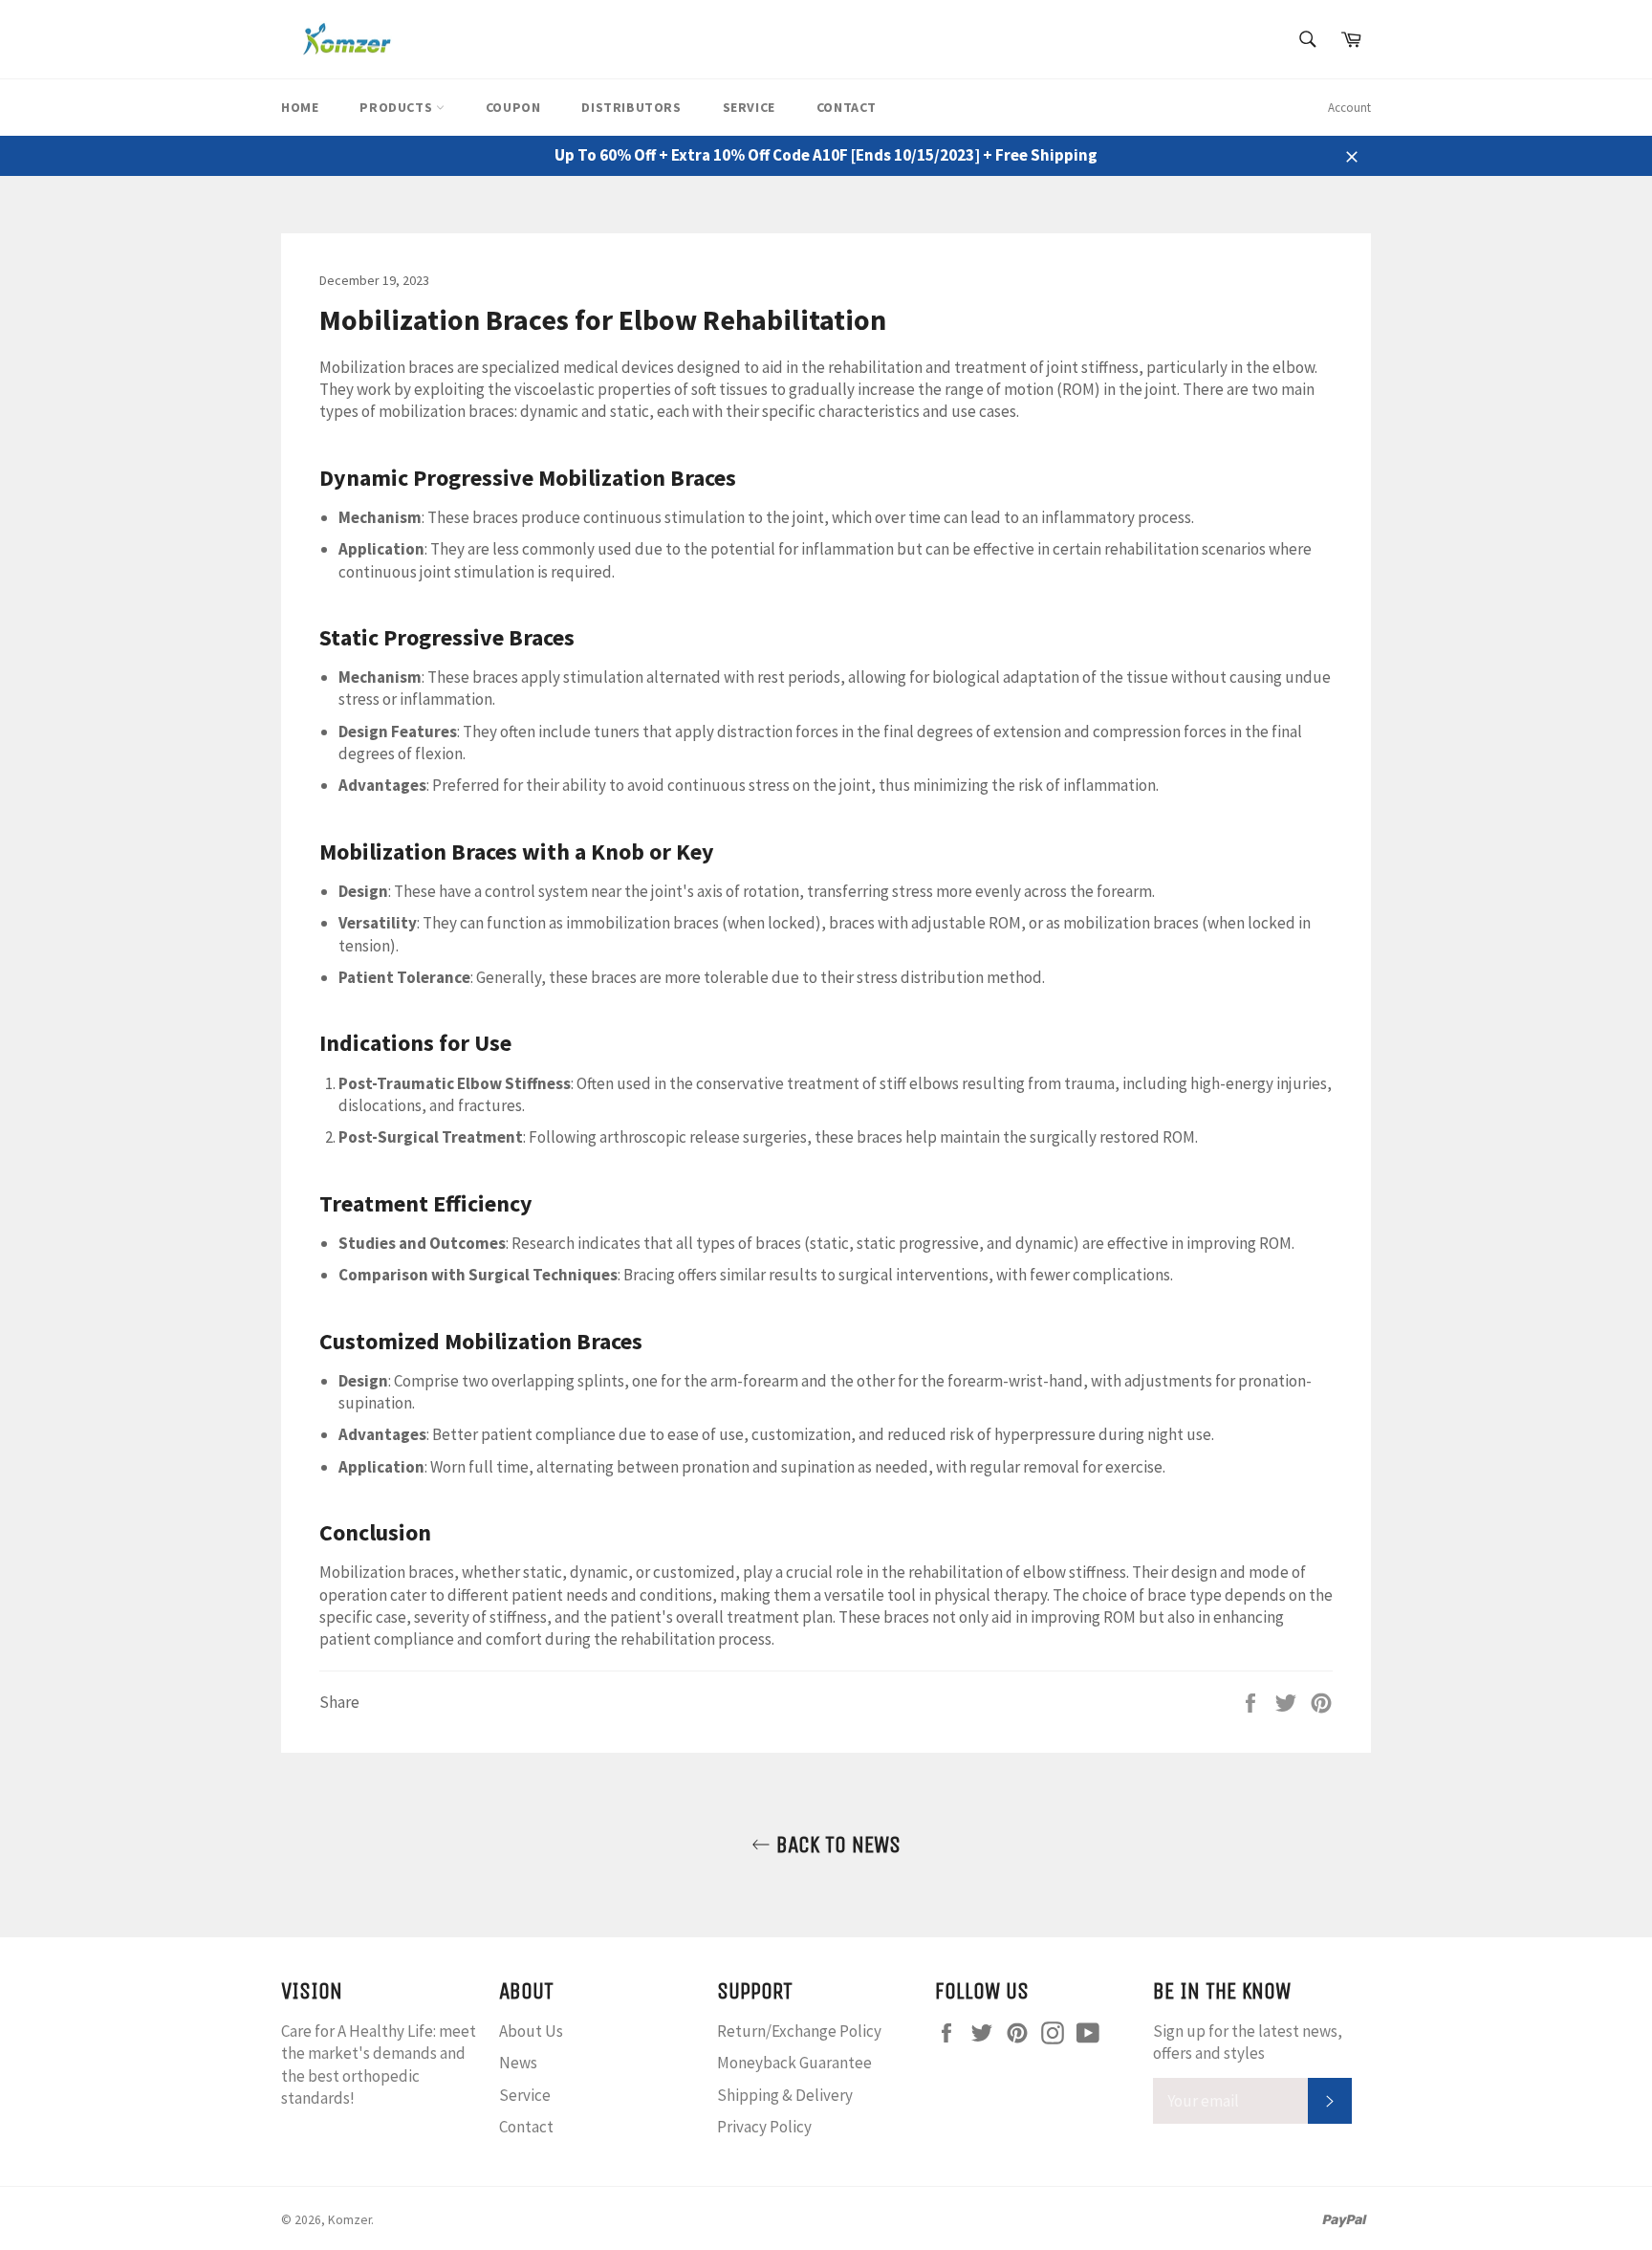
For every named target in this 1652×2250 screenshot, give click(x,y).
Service (749, 107)
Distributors (631, 107)
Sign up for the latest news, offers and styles (1248, 2042)
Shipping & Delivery (785, 2095)
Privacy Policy (764, 2127)
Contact (847, 107)
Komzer (349, 2220)
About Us (531, 2031)
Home (300, 107)
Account (1349, 108)
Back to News (836, 1845)
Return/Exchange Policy (799, 2031)
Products (397, 107)
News (518, 2063)
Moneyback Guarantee (794, 2063)
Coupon (513, 107)
